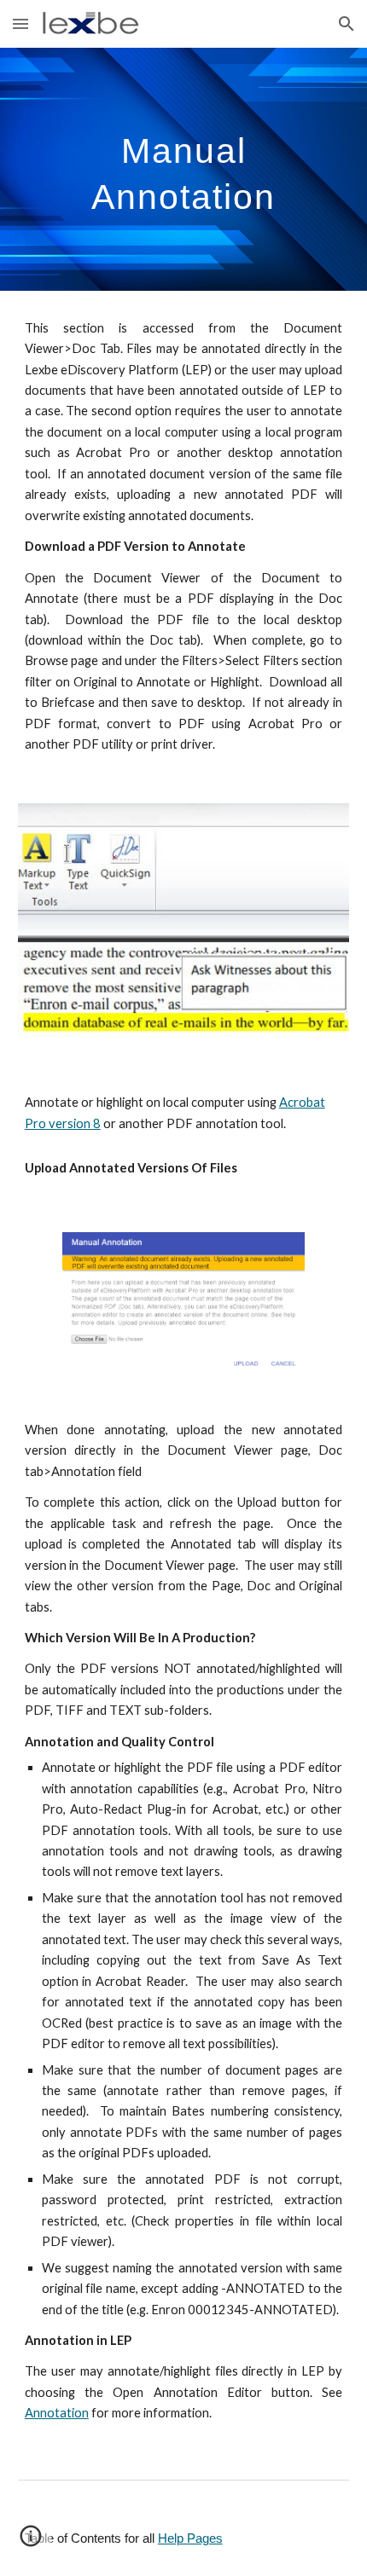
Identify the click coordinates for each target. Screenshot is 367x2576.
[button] (20, 23)
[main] (184, 169)
